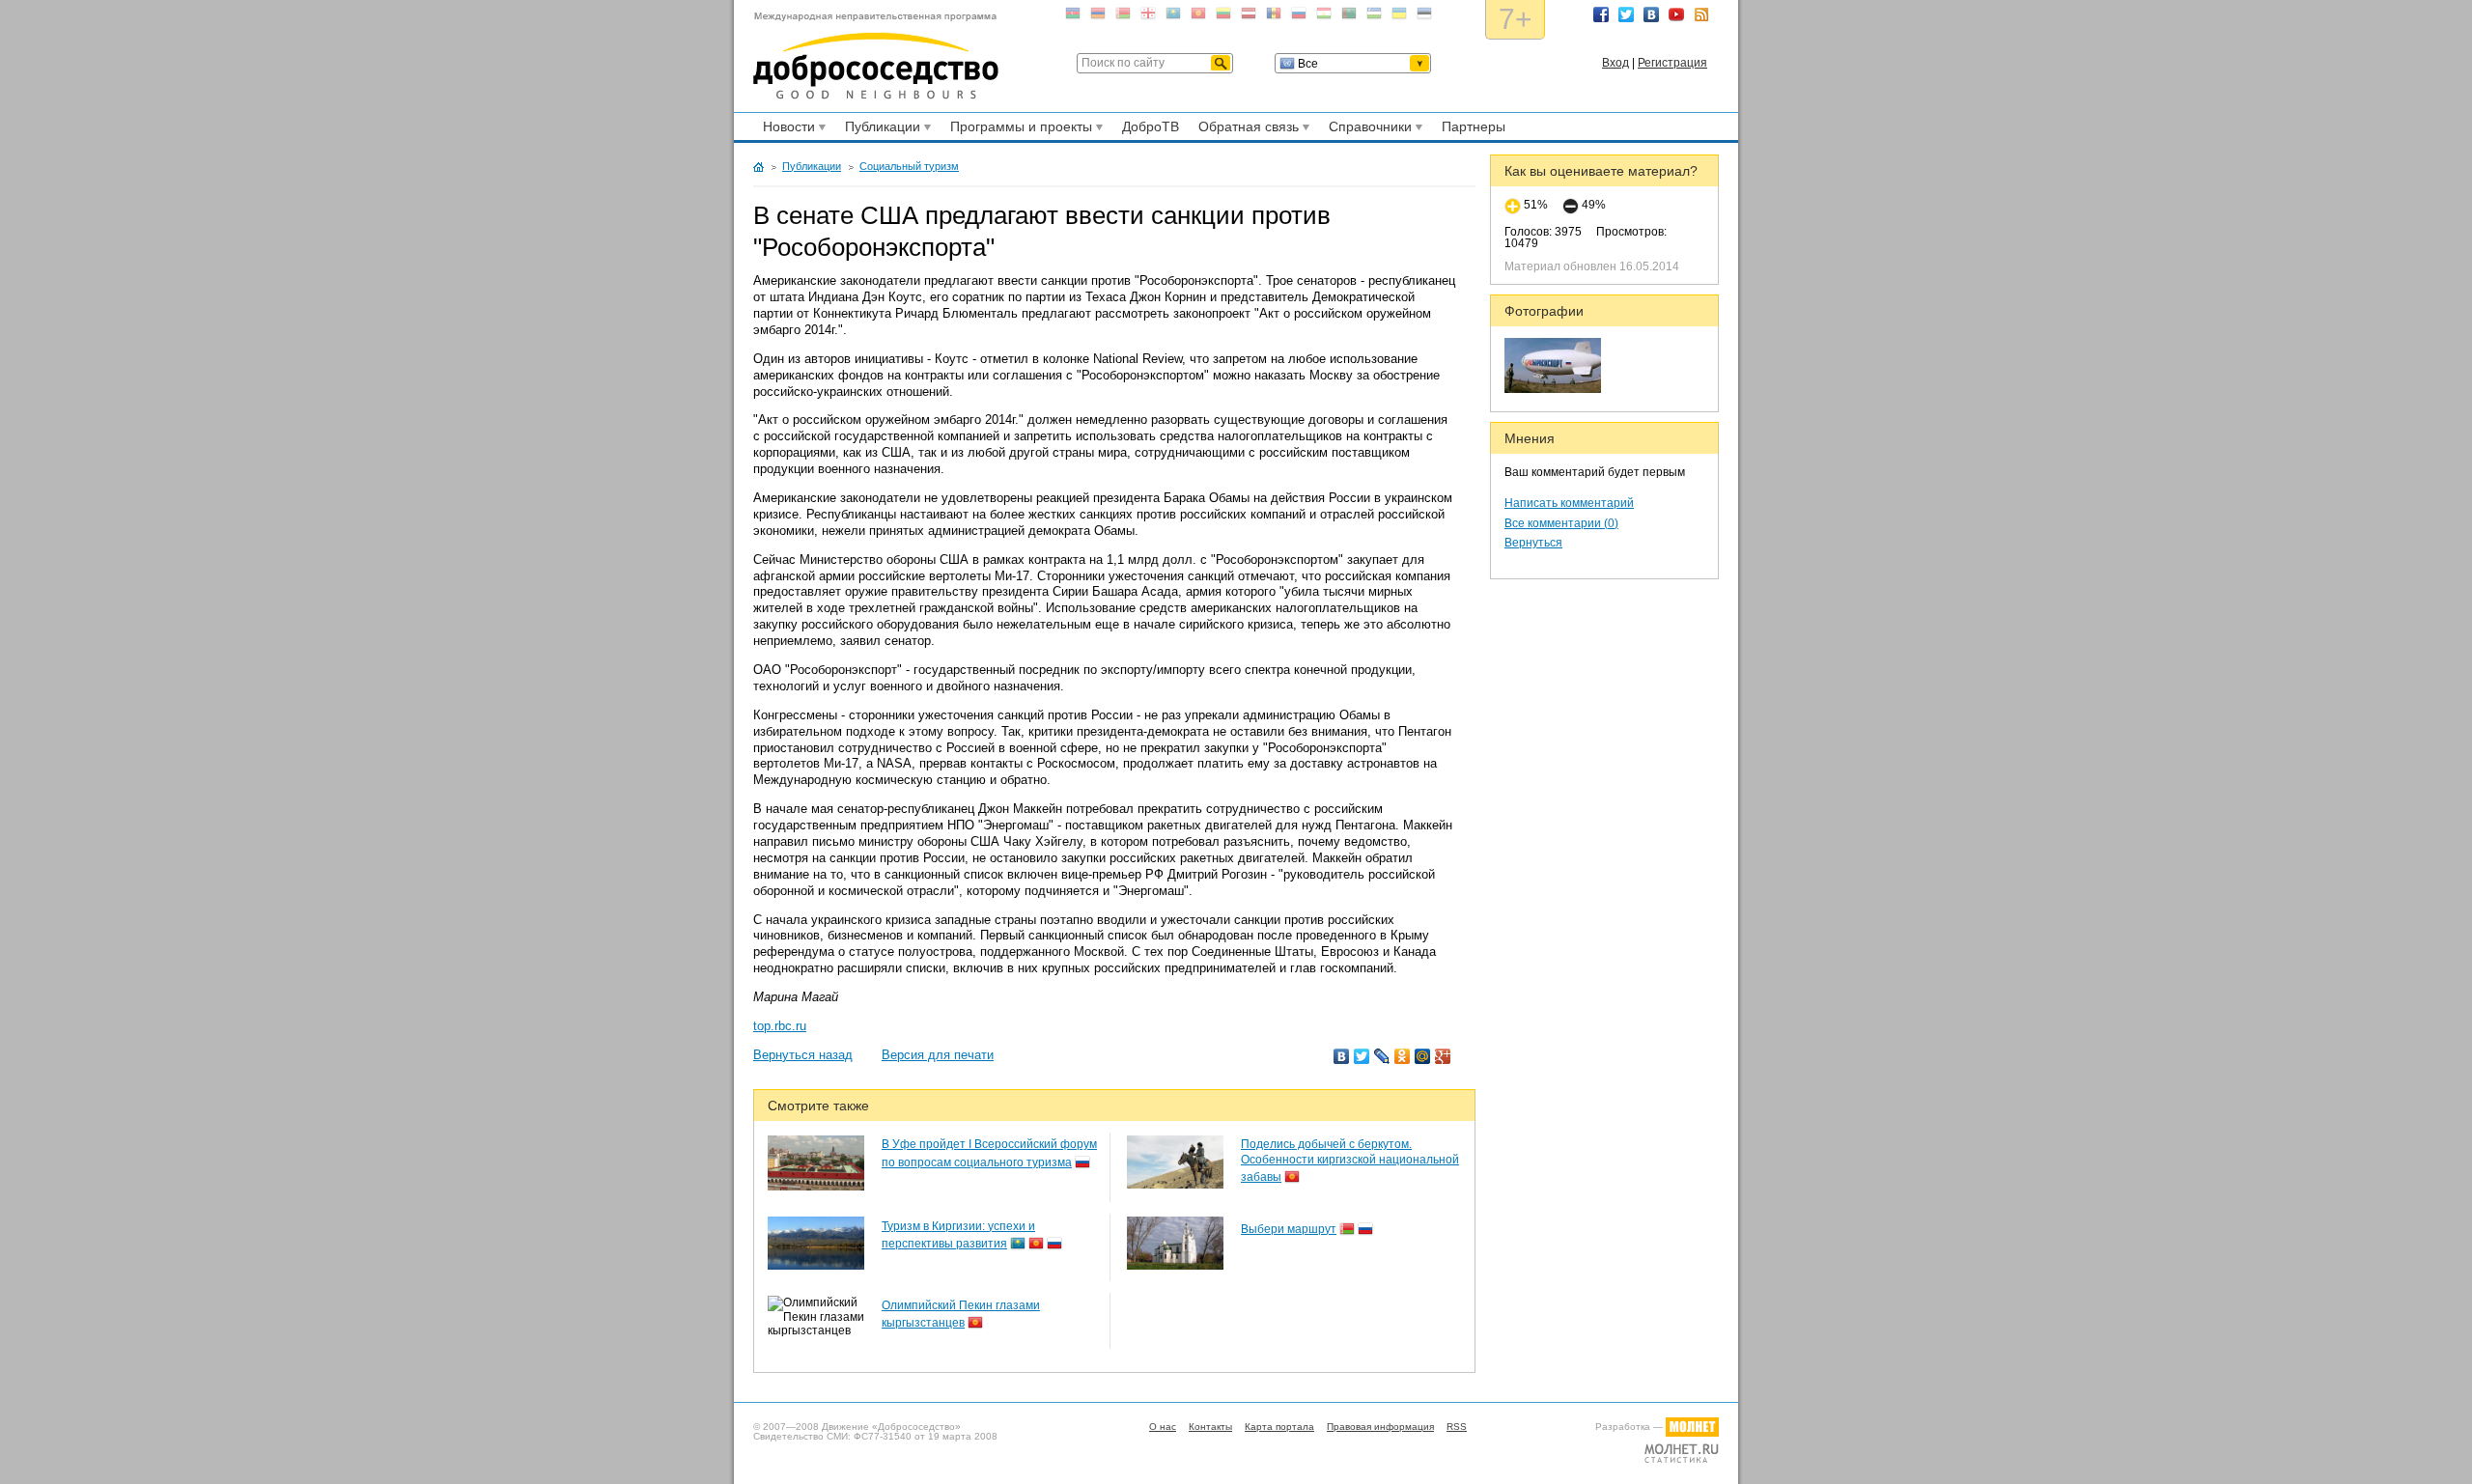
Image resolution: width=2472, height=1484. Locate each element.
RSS (1701, 14)
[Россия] (1299, 17)
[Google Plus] (1443, 1056)
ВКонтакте (1651, 14)
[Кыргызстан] (1198, 17)
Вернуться (1533, 543)
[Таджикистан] (1324, 17)
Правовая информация (1380, 1427)
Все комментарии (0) (1561, 523)
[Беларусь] (1123, 17)
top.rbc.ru (780, 1026)
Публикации (880, 129)
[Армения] (1098, 17)
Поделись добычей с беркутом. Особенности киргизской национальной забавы (1350, 1161)
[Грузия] (1148, 17)
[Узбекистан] (1374, 17)
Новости (786, 129)
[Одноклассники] (1403, 1056)
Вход (1615, 63)
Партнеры (1474, 126)
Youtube (1676, 14)
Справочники (1367, 129)
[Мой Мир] (1423, 1056)
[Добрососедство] (876, 56)
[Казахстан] (1173, 17)
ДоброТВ (1151, 126)
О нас (1163, 1427)
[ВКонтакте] (1342, 1056)
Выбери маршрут (1289, 1229)
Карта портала (1279, 1427)
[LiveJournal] (1382, 1056)
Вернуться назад (803, 1055)
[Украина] (1399, 17)
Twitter (1626, 14)
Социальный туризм (909, 166)
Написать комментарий (1569, 503)
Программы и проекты (1018, 129)
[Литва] (1223, 17)
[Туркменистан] (1349, 17)
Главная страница (758, 167)
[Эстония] (1424, 17)
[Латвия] (1249, 17)
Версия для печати (938, 1055)
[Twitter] (1362, 1056)
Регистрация (1672, 63)
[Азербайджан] (1073, 17)
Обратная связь (1246, 129)
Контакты (1210, 1427)
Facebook (1601, 14)
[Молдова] (1274, 17)
